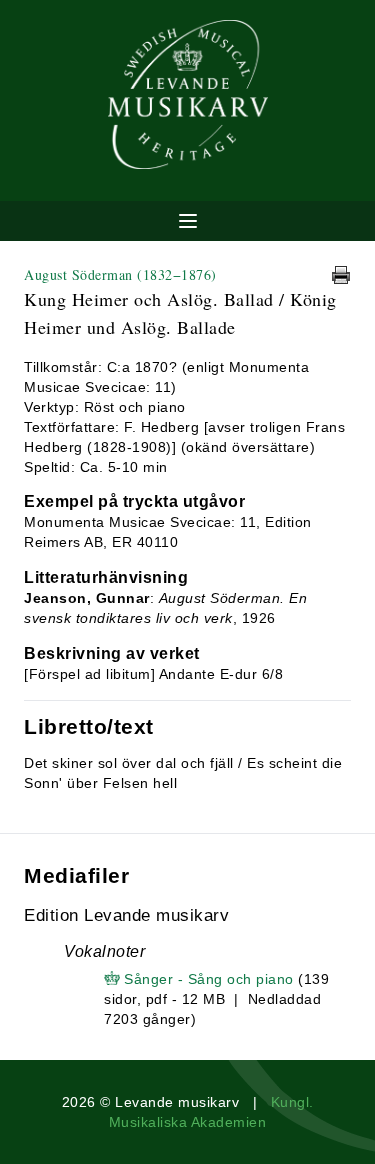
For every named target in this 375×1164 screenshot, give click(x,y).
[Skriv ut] (341, 275)
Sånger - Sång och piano (209, 979)
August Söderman (120, 274)
